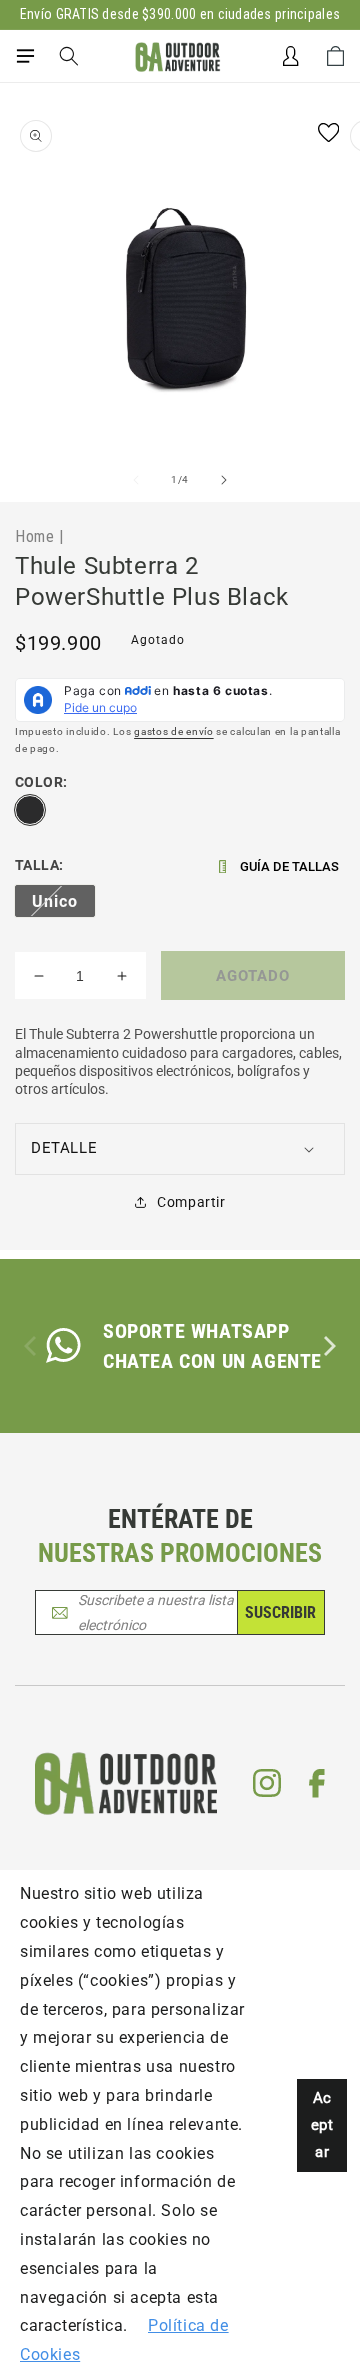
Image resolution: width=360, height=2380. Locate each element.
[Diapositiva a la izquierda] (136, 480)
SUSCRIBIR (280, 1612)
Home (34, 536)
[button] (25, 56)
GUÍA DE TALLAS (289, 866)
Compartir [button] (191, 1202)
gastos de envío (174, 731)
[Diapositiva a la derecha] (224, 480)
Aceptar (322, 2125)
